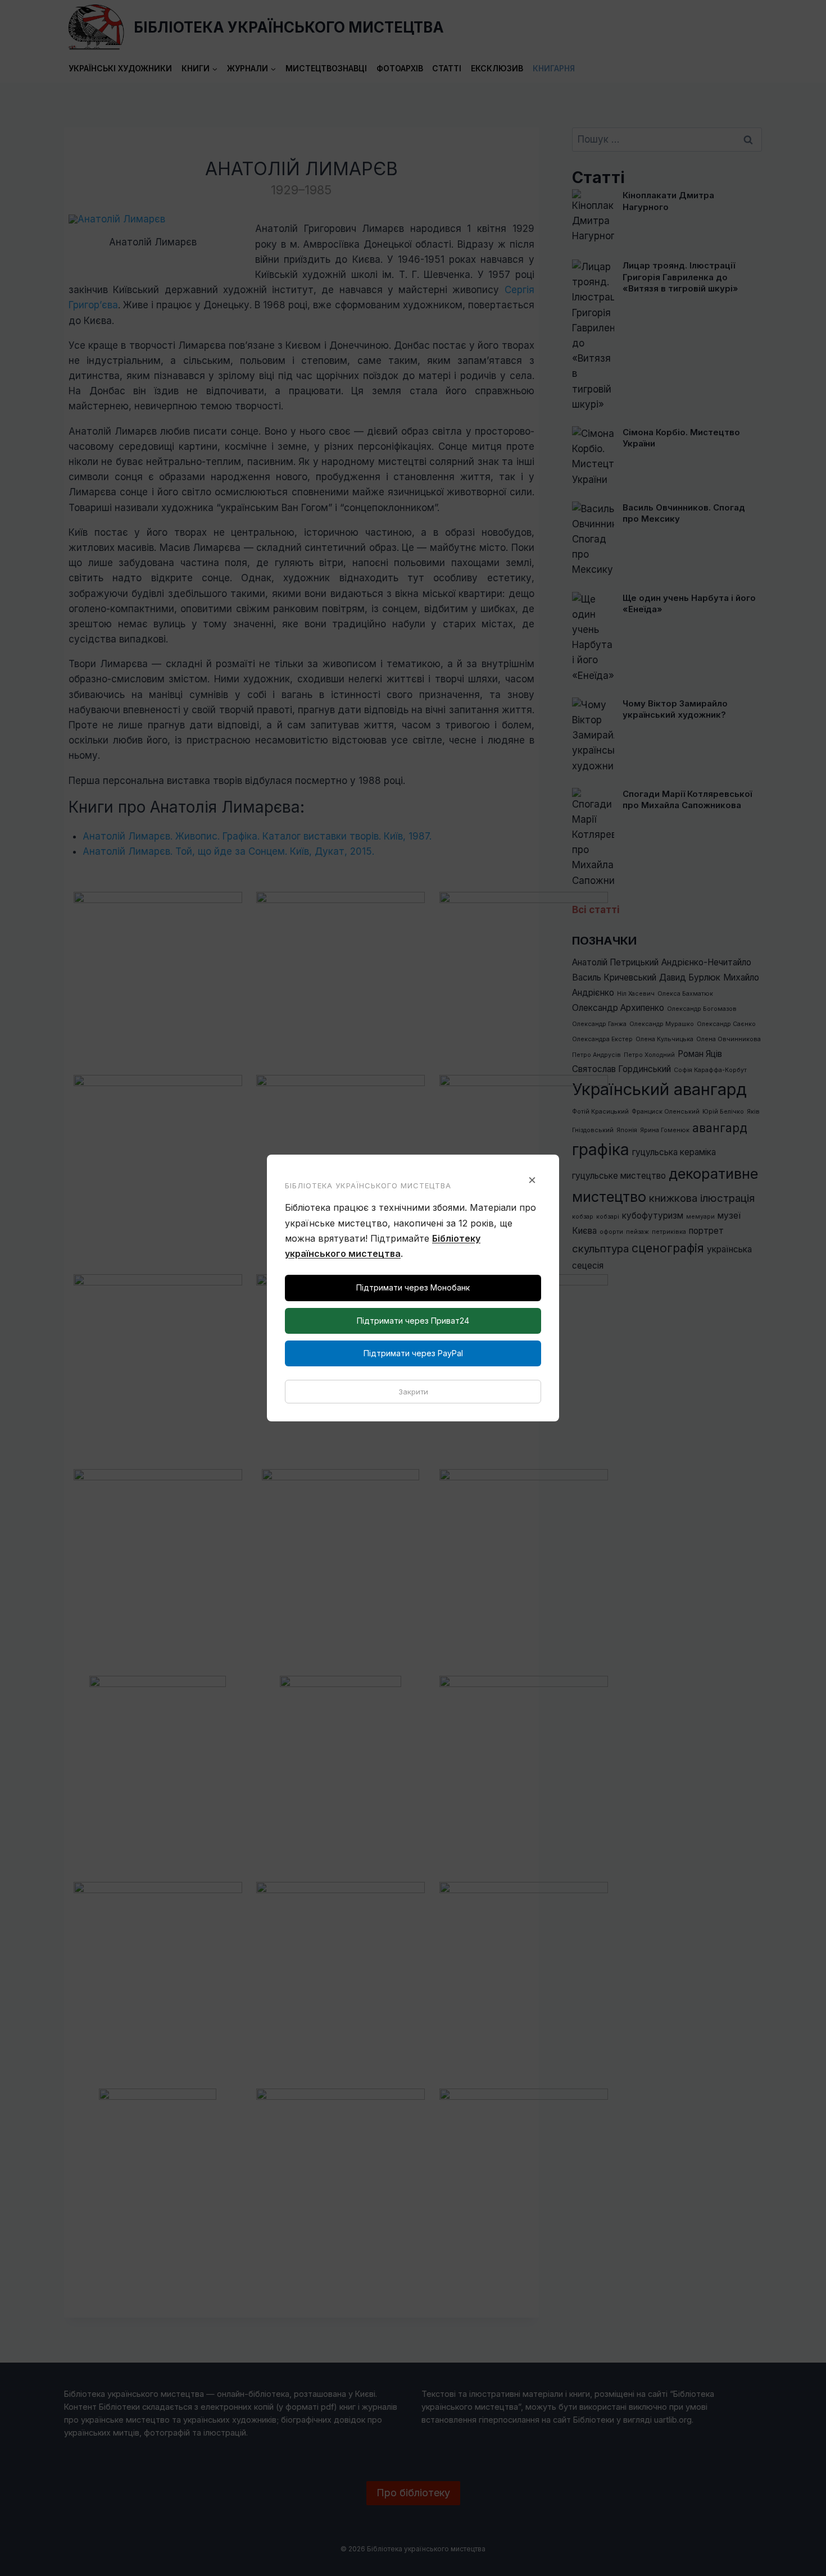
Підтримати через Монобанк (413, 1287)
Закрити (413, 1392)
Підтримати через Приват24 (413, 1321)
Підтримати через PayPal (413, 1353)
